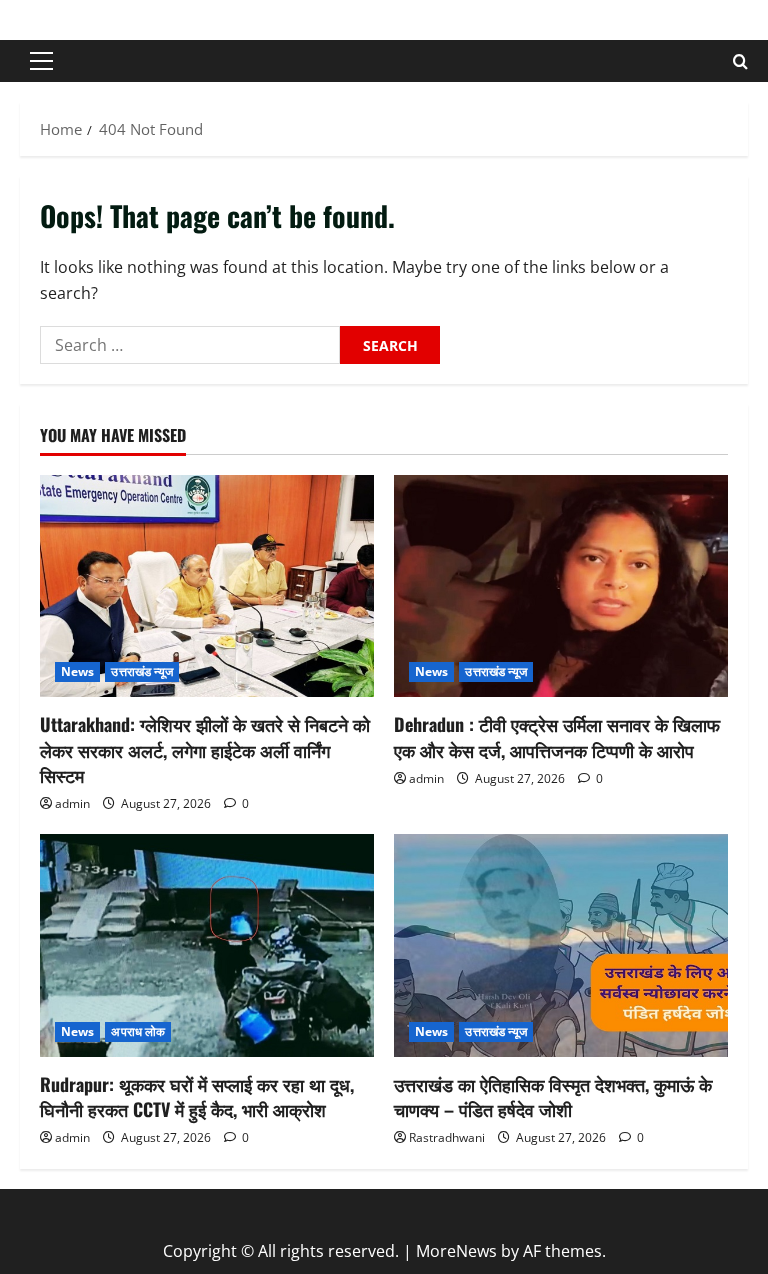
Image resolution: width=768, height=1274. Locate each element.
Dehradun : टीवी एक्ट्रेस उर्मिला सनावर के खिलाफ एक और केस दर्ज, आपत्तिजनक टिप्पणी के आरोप (557, 736)
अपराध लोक (138, 1031)
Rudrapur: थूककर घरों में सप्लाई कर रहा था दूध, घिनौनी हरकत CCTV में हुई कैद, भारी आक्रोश (197, 1096)
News (77, 671)
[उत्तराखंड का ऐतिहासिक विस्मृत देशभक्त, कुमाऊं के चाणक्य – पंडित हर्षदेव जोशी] (561, 945)
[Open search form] (740, 61)
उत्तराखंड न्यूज (142, 671)
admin (72, 803)
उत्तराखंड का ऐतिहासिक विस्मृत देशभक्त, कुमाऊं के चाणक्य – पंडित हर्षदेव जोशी (553, 1096)
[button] (41, 61)
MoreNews (456, 1251)
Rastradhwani (447, 1137)
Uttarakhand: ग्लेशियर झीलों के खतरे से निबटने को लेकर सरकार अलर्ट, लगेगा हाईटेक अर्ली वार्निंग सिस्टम (205, 749)
